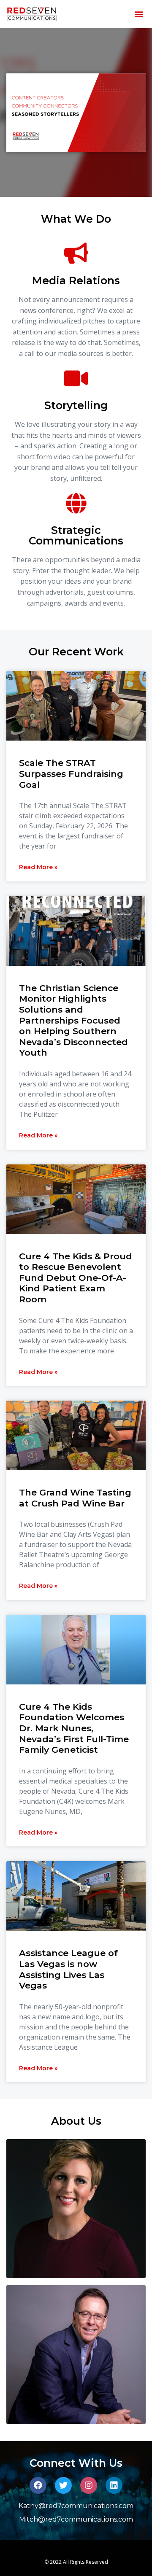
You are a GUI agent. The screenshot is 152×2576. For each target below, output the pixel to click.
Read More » (38, 867)
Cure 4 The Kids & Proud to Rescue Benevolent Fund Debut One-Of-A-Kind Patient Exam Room (76, 1278)
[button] (139, 14)
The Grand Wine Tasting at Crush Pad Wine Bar (75, 1498)
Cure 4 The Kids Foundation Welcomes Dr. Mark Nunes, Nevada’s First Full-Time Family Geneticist (74, 1728)
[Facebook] (38, 2485)
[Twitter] (63, 2485)
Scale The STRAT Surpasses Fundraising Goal (71, 773)
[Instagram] (89, 2485)
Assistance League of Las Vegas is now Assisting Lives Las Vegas (68, 1969)
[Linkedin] (114, 2485)
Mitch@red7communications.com (76, 2519)
